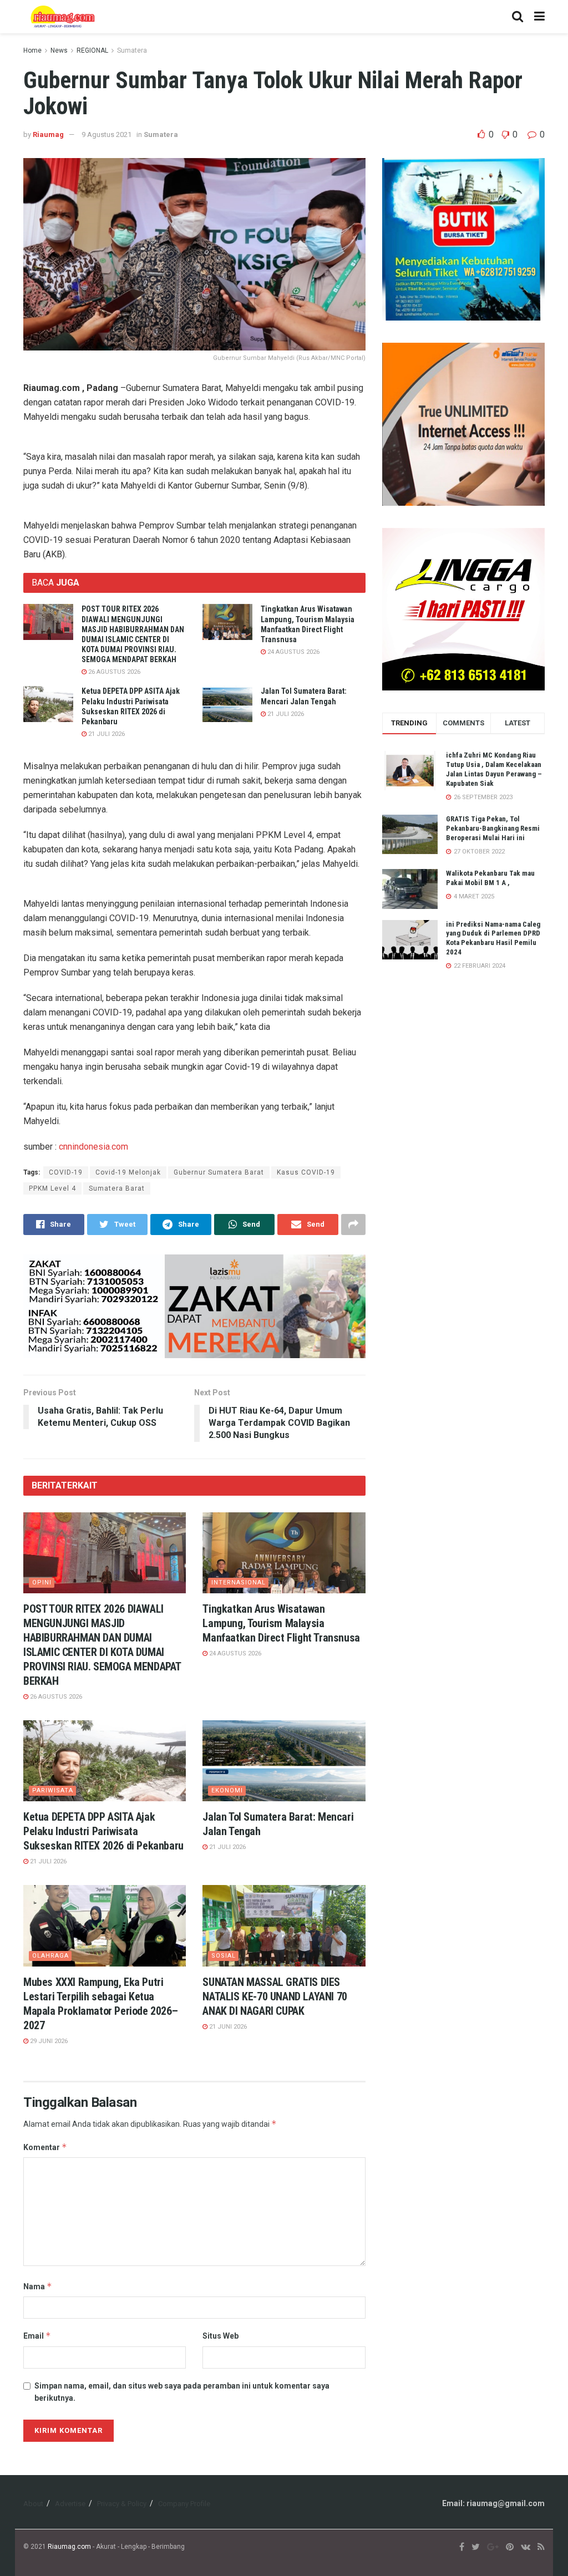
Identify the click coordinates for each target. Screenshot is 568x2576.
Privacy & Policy (122, 2504)
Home (32, 50)
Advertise (70, 2504)
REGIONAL (92, 50)
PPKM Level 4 (52, 1188)
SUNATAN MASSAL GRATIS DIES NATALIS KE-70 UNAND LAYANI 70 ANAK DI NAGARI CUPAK (275, 1996)
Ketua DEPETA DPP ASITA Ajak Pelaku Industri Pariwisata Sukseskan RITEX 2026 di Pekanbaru (103, 1831)
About (33, 2504)
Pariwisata (53, 1790)
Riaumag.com (69, 2547)
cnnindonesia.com (93, 1147)
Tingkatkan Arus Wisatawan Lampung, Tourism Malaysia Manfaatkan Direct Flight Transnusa (281, 1623)
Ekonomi (227, 1790)
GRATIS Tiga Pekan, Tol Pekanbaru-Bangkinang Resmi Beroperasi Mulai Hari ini (493, 828)
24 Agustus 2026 (293, 652)
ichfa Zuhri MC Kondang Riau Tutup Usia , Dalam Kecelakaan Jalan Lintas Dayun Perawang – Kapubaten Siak (494, 769)
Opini (42, 1582)
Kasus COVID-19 (306, 1172)
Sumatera (132, 50)
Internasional (239, 1582)
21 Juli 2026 (106, 734)
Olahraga (50, 1956)
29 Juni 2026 (48, 2041)
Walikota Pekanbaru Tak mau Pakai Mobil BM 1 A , (490, 878)
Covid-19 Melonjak (128, 1172)
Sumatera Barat (117, 1188)
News (59, 50)
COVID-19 (66, 1172)
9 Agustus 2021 (106, 134)
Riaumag (48, 134)
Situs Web (220, 2336)
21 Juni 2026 (227, 2027)
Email (37, 2336)
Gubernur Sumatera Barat (219, 1172)
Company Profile (184, 2504)
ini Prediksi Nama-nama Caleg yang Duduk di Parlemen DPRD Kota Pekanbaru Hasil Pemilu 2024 (493, 938)
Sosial (224, 1956)
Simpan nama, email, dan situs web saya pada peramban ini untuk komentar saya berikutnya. (182, 2392)
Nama (38, 2286)
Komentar (45, 2147)
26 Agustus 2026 (113, 672)
